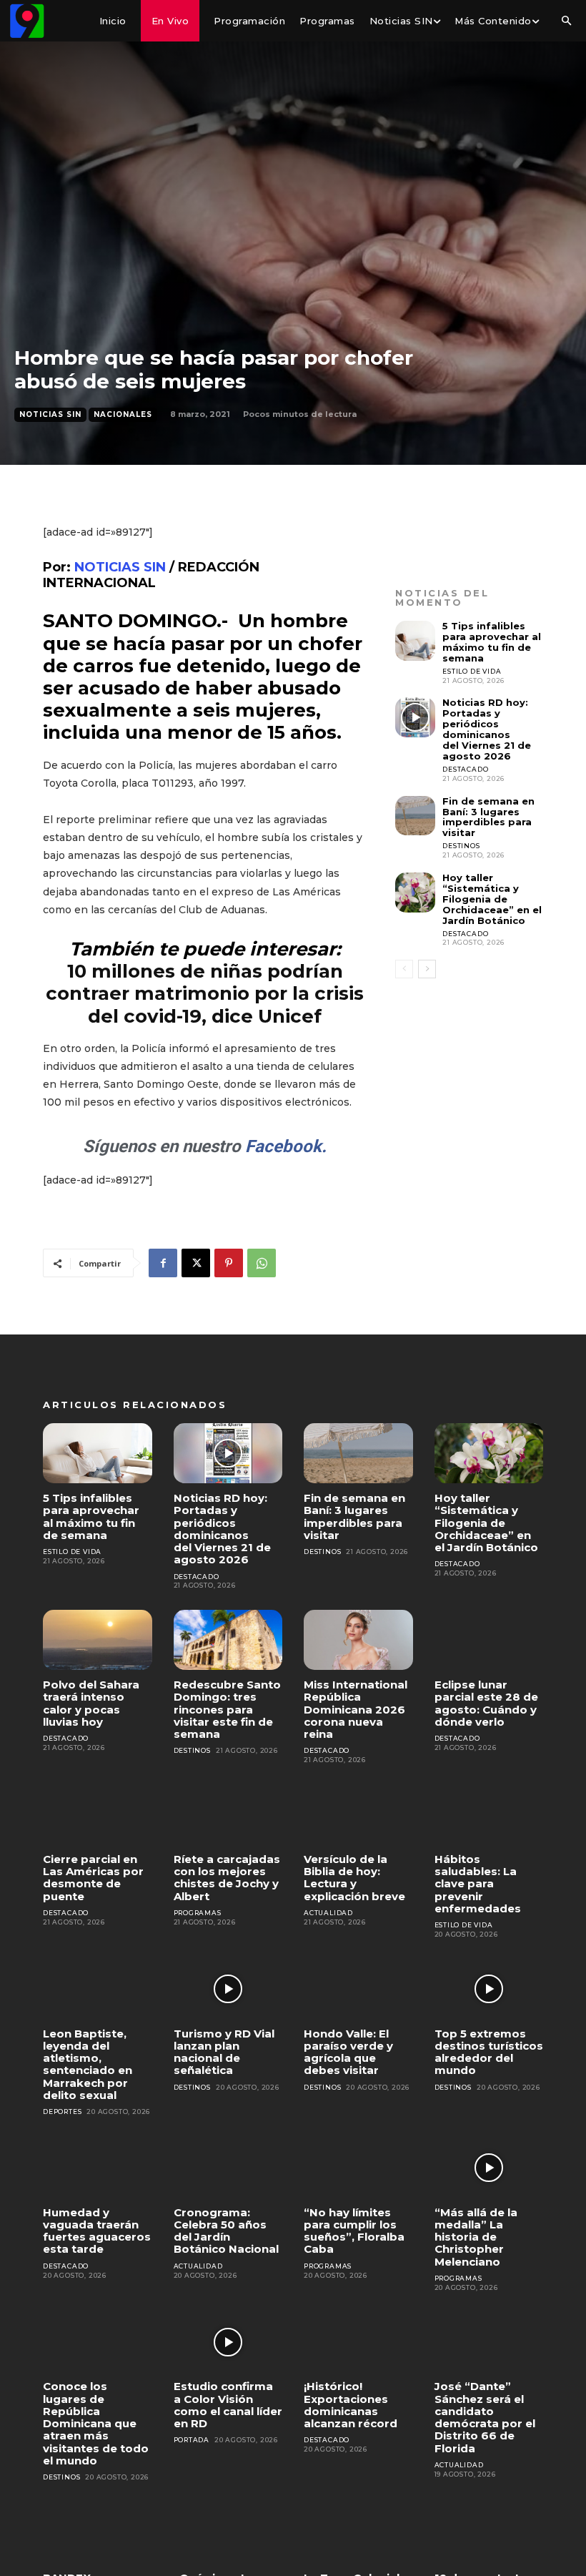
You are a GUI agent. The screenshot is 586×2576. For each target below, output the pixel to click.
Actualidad (328, 1913)
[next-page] (427, 969)
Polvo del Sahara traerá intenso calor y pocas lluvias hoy (91, 1703)
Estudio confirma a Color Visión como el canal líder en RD (228, 2405)
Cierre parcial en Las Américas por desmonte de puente (93, 1878)
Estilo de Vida (472, 671)
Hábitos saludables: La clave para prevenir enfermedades (478, 1884)
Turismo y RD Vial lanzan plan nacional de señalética (224, 2052)
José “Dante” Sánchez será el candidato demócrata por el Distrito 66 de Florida (485, 2417)
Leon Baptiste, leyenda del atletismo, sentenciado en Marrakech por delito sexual (88, 2064)
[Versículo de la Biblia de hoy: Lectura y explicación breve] (358, 1814)
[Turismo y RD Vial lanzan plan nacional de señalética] (228, 1989)
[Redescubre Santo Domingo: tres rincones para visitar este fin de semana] (228, 1640)
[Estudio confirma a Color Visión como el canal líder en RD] (228, 2342)
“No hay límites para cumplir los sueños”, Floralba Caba (354, 2231)
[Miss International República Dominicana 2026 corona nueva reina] (358, 1640)
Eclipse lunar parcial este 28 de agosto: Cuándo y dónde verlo (486, 1703)
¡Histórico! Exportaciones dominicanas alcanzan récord (351, 2405)
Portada (192, 2440)
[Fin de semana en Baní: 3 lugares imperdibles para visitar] (415, 816)
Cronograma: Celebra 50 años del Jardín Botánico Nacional (226, 2231)
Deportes (62, 2112)
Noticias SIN (50, 414)
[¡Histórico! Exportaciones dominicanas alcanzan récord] (358, 2342)
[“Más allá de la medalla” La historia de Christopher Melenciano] (489, 2168)
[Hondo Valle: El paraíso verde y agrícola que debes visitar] (358, 1989)
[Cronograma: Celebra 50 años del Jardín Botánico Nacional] (228, 2168)
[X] (196, 1263)
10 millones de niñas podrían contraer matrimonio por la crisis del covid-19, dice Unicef (205, 993)
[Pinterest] (229, 1263)
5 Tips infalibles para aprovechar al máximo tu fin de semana (492, 642)
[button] (566, 21)
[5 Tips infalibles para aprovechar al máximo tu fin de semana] (415, 641)
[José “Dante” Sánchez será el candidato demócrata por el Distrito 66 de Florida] (489, 2342)
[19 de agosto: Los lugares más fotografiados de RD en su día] (489, 2533)
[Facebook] (163, 1263)
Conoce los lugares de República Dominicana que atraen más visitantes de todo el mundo (96, 2423)
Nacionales (123, 414)
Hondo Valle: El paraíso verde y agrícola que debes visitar (348, 2052)
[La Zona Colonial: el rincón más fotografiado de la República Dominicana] (358, 2533)
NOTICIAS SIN (120, 567)
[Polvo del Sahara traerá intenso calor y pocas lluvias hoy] (98, 1640)
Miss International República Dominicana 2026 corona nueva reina (356, 1709)
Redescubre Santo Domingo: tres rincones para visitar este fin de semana (227, 1709)
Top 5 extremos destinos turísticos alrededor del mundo (489, 2052)
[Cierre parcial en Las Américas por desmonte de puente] (98, 1814)
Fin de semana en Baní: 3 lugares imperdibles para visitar (488, 817)
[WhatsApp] (262, 1263)
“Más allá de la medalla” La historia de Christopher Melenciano (476, 2237)
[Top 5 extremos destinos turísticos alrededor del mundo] (489, 1989)
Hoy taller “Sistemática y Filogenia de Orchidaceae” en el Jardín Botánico (492, 899)
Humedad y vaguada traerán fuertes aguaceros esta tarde (97, 2231)
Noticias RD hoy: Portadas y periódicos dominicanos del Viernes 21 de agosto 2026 (487, 729)
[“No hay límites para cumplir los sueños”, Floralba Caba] (358, 2168)
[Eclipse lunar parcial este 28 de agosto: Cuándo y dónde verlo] (489, 1640)
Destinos (461, 846)
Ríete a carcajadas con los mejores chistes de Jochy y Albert (227, 1878)
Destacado (465, 769)
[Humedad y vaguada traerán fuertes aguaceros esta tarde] (98, 2168)
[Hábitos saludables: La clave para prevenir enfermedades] (489, 1814)
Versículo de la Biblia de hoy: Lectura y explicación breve (354, 1878)
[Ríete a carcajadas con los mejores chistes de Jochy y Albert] (228, 1814)
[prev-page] (404, 969)
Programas (198, 1913)
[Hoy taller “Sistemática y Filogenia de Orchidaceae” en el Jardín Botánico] (415, 893)
